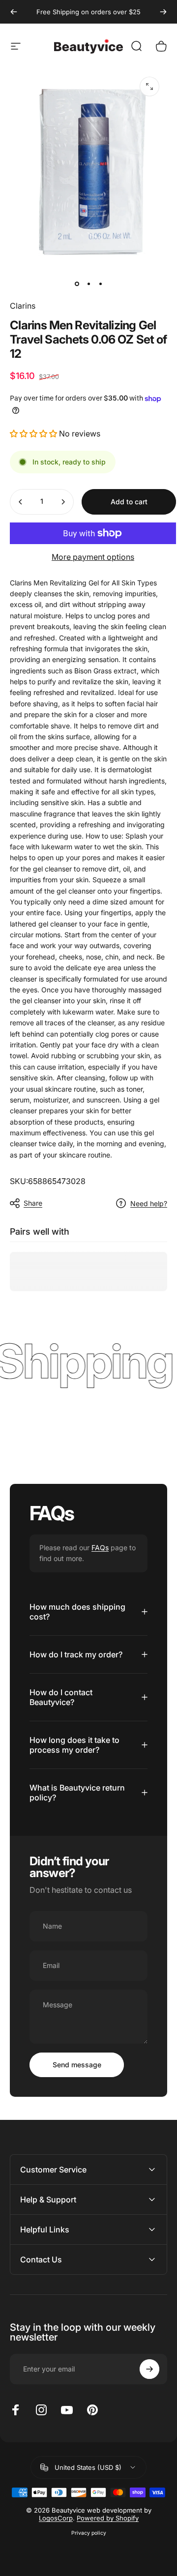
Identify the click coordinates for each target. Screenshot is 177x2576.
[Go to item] (77, 284)
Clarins (23, 306)
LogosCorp (56, 2518)
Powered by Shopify (108, 2518)
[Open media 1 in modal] (149, 87)
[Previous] (14, 12)
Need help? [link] (149, 1203)
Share (33, 1203)
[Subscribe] (149, 2369)
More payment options (93, 557)
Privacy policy (89, 2533)
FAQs (100, 1548)
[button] (33, 434)
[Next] (163, 12)
